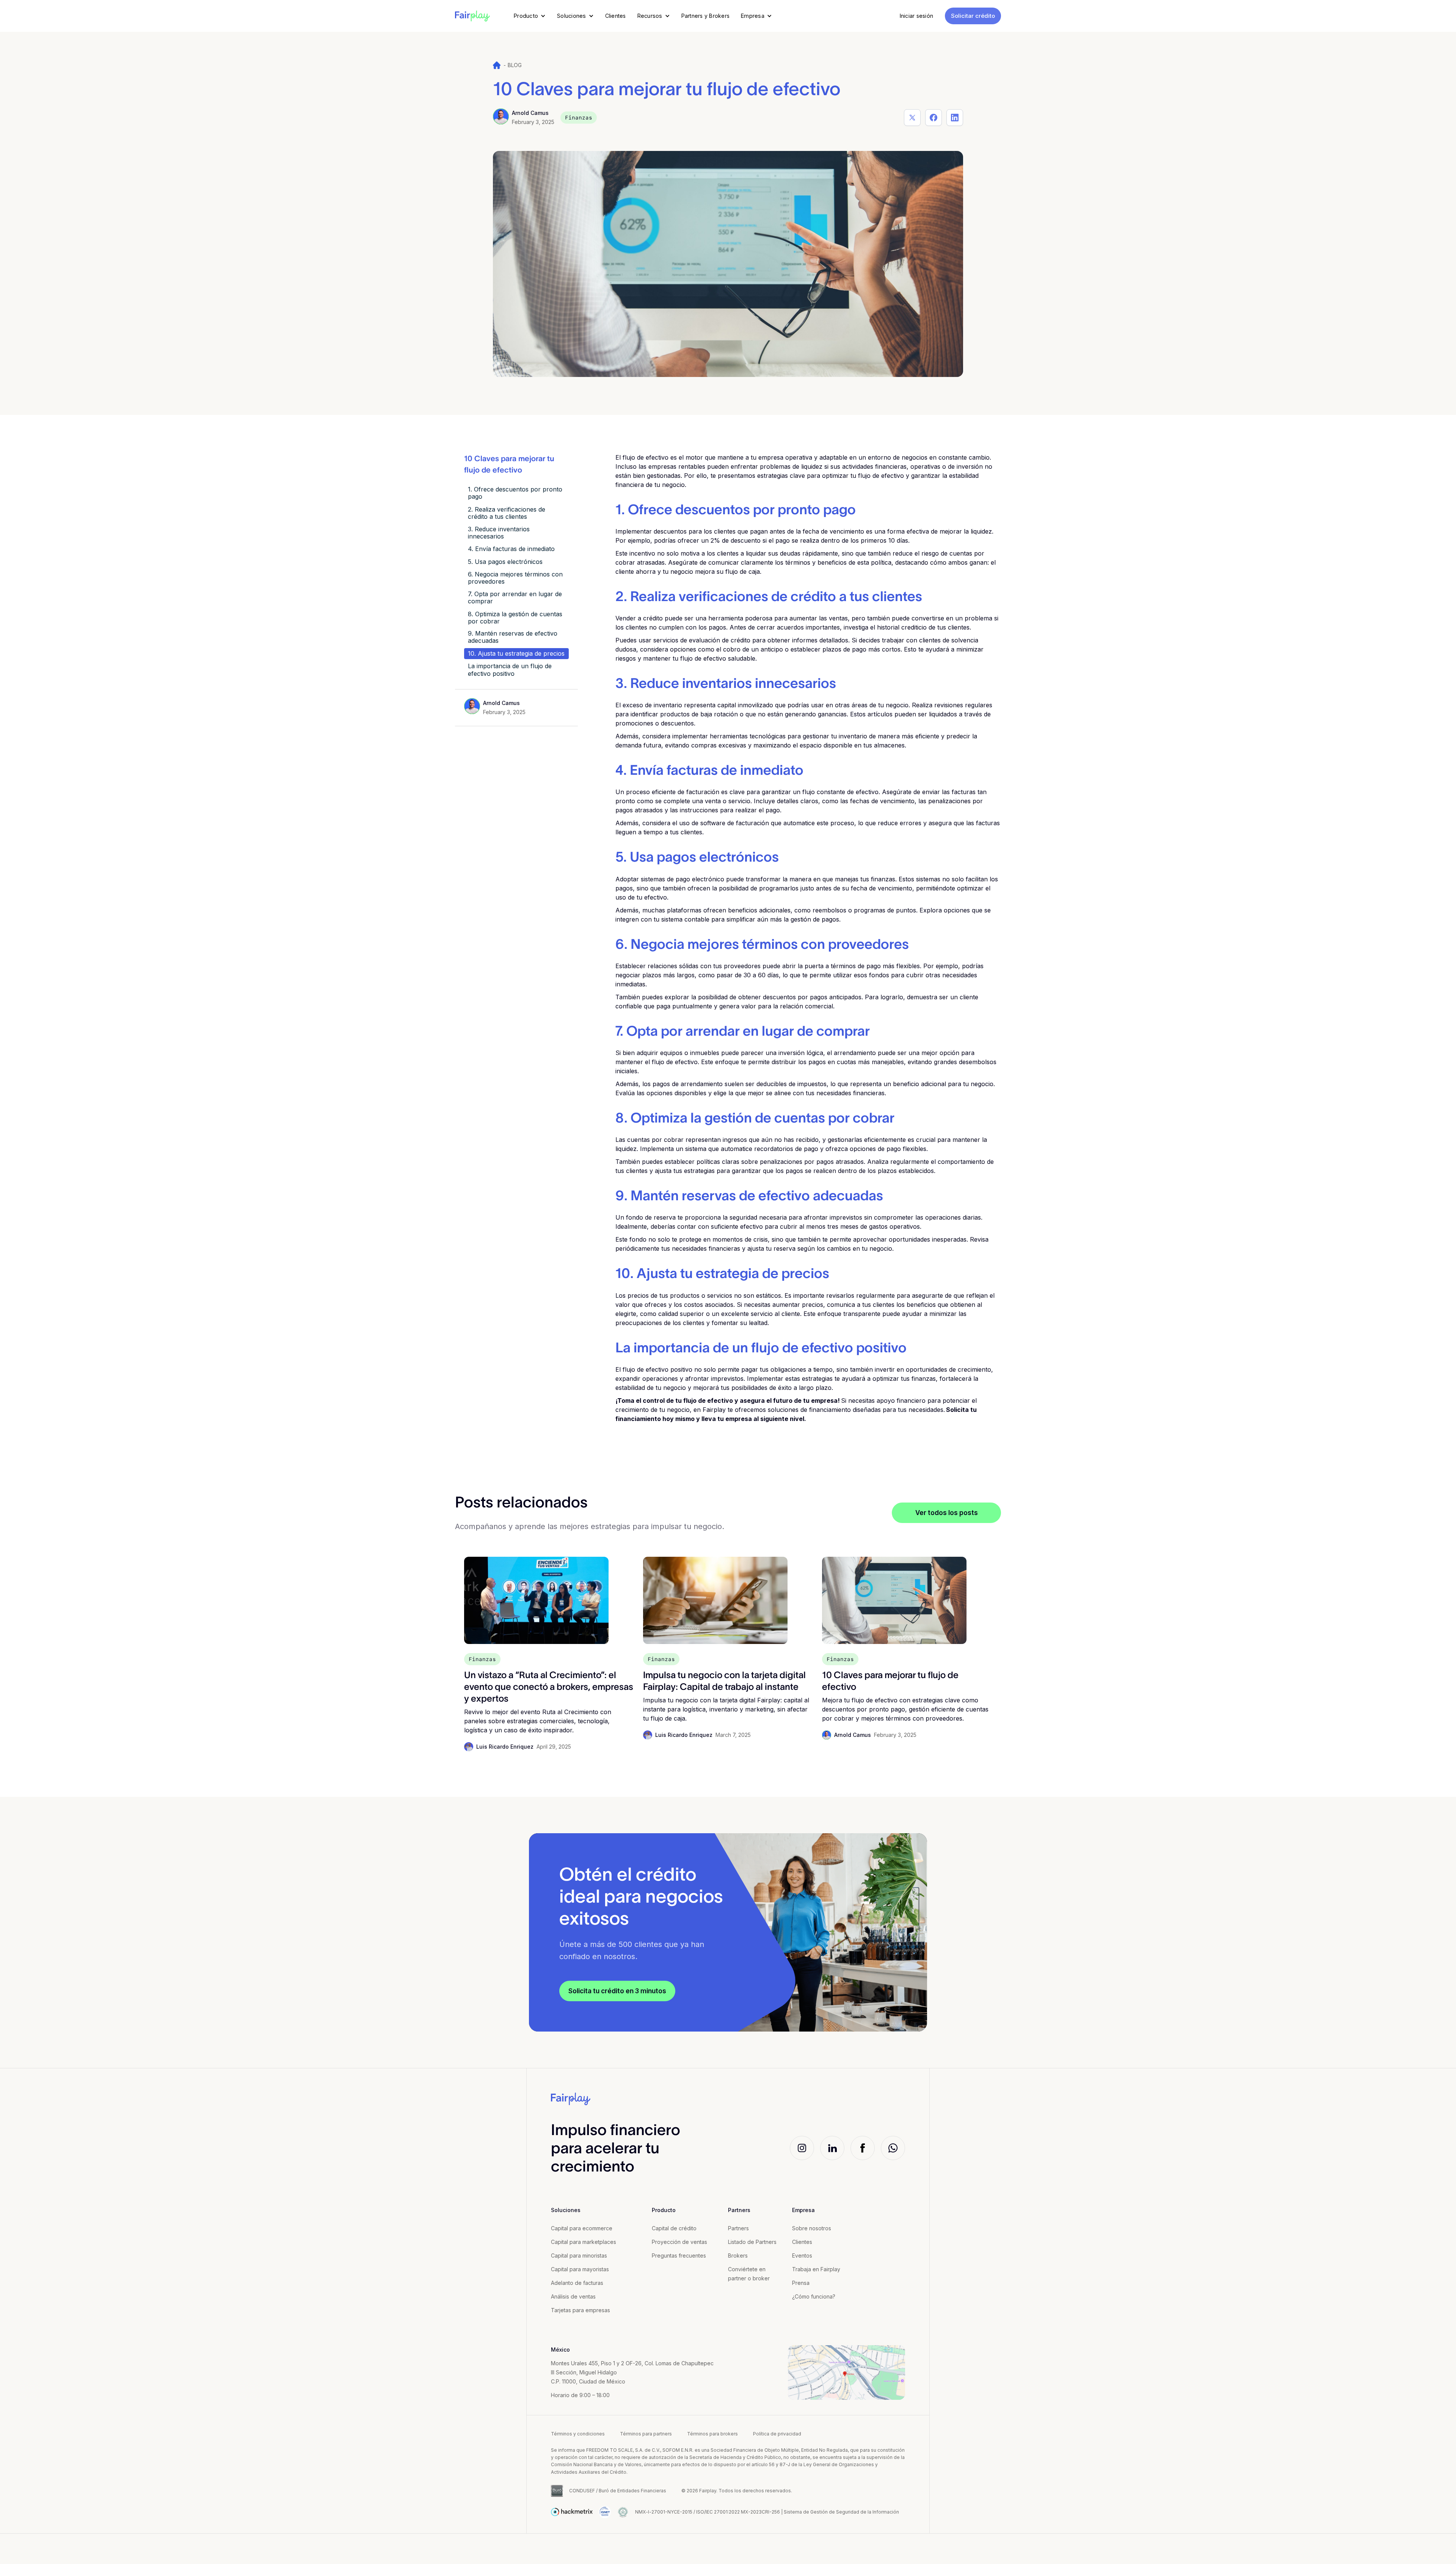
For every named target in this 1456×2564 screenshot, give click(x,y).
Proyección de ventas (679, 2242)
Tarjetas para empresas (581, 2310)
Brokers (738, 2255)
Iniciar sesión (917, 16)
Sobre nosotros (812, 2228)
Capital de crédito (674, 2228)
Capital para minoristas (579, 2255)
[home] (472, 16)
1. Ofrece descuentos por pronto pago (515, 493)
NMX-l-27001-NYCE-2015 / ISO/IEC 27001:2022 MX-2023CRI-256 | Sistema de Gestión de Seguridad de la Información (767, 2512)
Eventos (802, 2255)
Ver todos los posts (947, 1513)
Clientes (616, 16)
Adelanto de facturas (577, 2283)
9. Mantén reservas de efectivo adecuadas (513, 637)
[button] (530, 16)
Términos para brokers (712, 2434)
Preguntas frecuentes (679, 2255)
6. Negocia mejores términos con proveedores (515, 577)
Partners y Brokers (706, 16)
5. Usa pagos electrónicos (505, 561)
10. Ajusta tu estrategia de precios (516, 653)
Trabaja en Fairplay (816, 2269)
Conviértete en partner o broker (749, 2274)
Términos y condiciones (578, 2434)
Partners (738, 2228)
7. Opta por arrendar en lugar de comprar (515, 597)
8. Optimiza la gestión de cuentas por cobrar (515, 617)
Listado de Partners (752, 2242)
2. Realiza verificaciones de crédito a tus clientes (507, 513)
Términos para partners (646, 2434)
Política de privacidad (777, 2434)
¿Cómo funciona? (814, 2296)
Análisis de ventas (573, 2296)
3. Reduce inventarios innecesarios (499, 532)
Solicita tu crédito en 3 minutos (617, 1991)
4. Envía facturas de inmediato (511, 549)
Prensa (801, 2283)
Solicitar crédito (973, 16)
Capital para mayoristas (580, 2269)
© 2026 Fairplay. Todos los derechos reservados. (737, 2491)
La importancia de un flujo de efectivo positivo (510, 670)
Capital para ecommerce (582, 2228)
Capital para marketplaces (584, 2242)
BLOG (515, 65)
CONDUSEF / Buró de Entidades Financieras (618, 2491)
